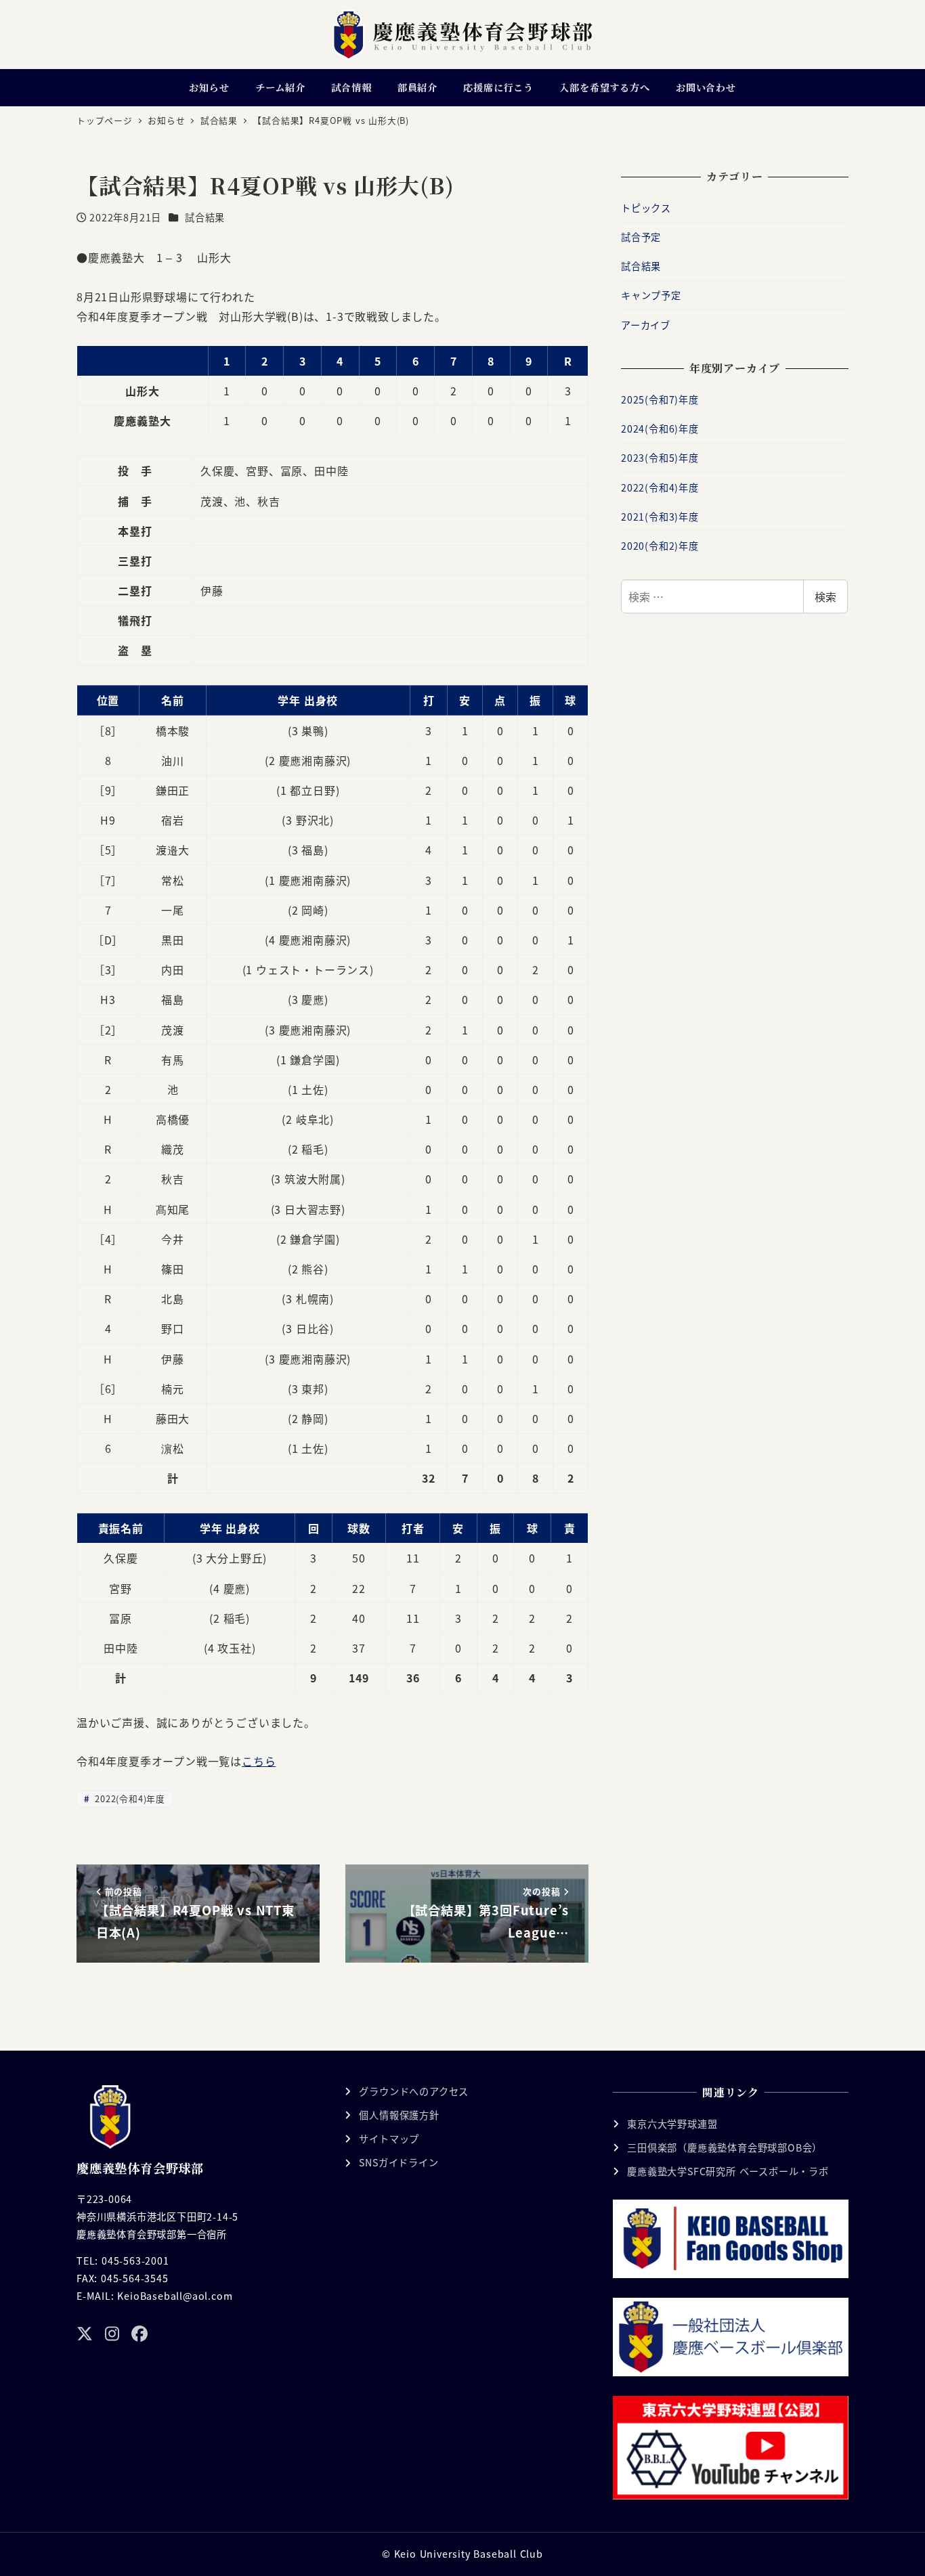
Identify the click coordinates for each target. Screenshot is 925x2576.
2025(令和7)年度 (660, 399)
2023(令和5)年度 (660, 458)
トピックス (646, 208)
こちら (259, 1761)
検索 (825, 596)
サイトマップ (389, 2139)
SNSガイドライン (399, 2162)
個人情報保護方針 (399, 2115)
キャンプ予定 (651, 295)
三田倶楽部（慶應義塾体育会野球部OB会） (725, 2147)
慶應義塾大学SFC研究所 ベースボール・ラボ (728, 2171)
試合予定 (641, 237)
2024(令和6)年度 (660, 429)
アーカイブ (646, 325)
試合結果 (205, 217)
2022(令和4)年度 (128, 1798)
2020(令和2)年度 (660, 546)
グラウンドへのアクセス (414, 2091)
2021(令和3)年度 (660, 517)
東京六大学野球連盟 (672, 2124)
